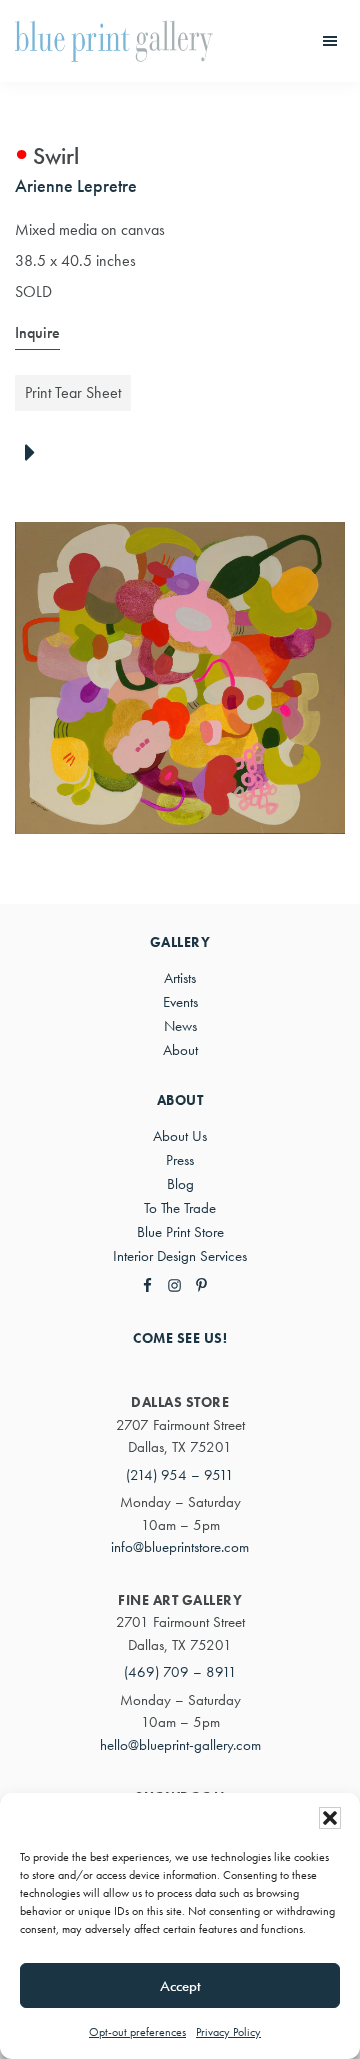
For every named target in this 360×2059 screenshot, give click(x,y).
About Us (180, 1136)
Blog (180, 1184)
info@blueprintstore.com (180, 1547)
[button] (330, 1818)
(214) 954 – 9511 (180, 1475)
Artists (180, 978)
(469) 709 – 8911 (180, 1672)
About (180, 1050)
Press (180, 1160)
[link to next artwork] (35, 454)
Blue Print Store (180, 1232)
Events (180, 1002)
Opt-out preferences (137, 2032)
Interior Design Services (180, 1256)
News (180, 1026)
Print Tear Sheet (73, 392)
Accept (180, 1986)
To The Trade (180, 1208)
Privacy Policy (228, 2032)
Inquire (37, 332)
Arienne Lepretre (76, 185)
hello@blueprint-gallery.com (180, 1745)
